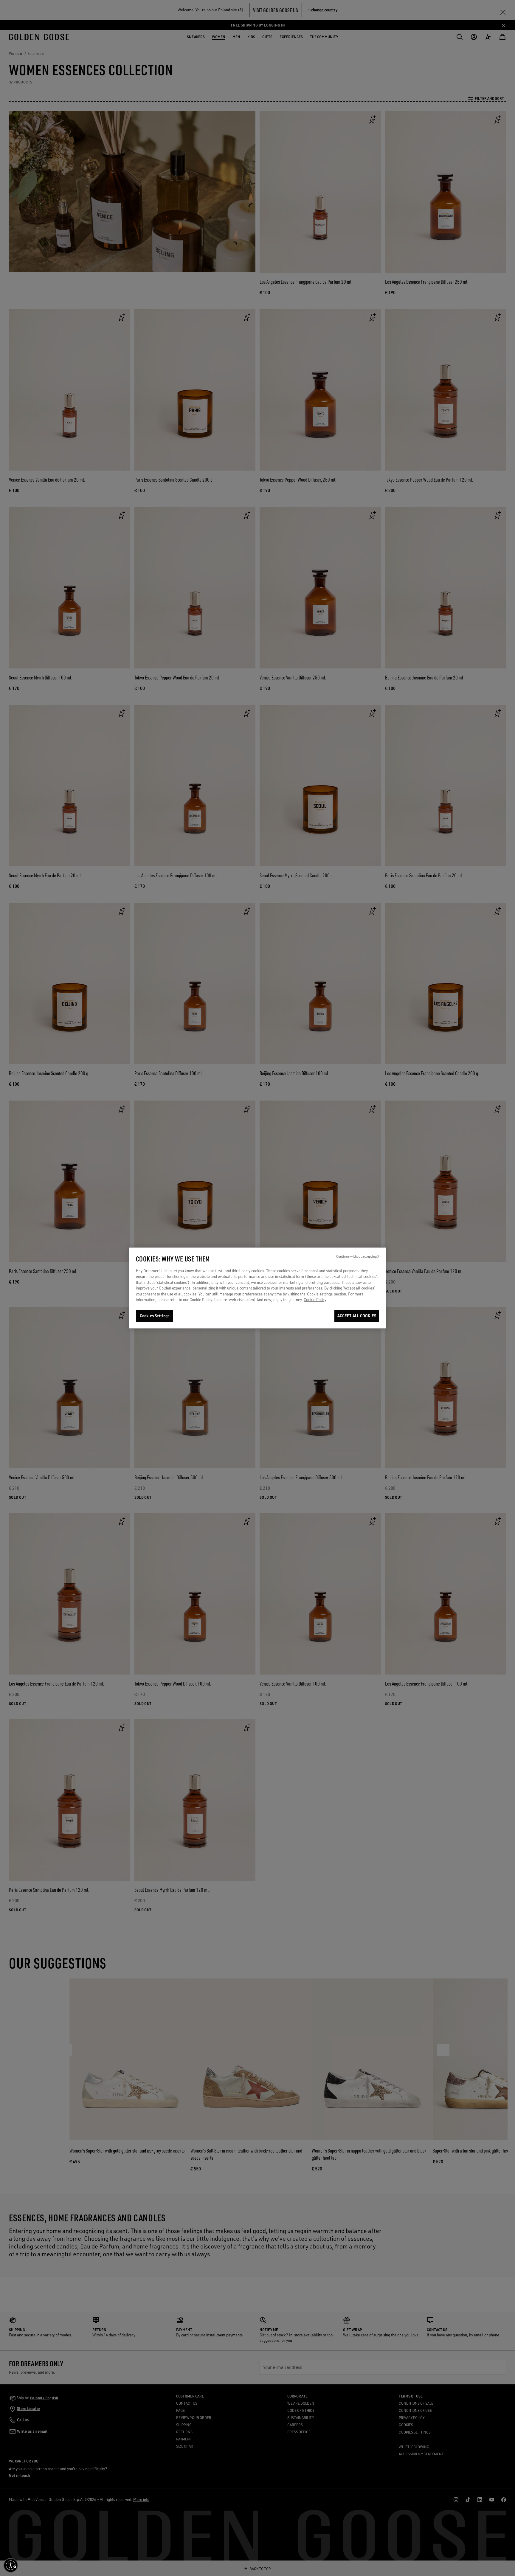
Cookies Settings (155, 1316)
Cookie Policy (315, 1300)
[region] (257, 1288)
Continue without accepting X (358, 1256)
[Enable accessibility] (11, 2565)
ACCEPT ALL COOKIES (357, 1316)
